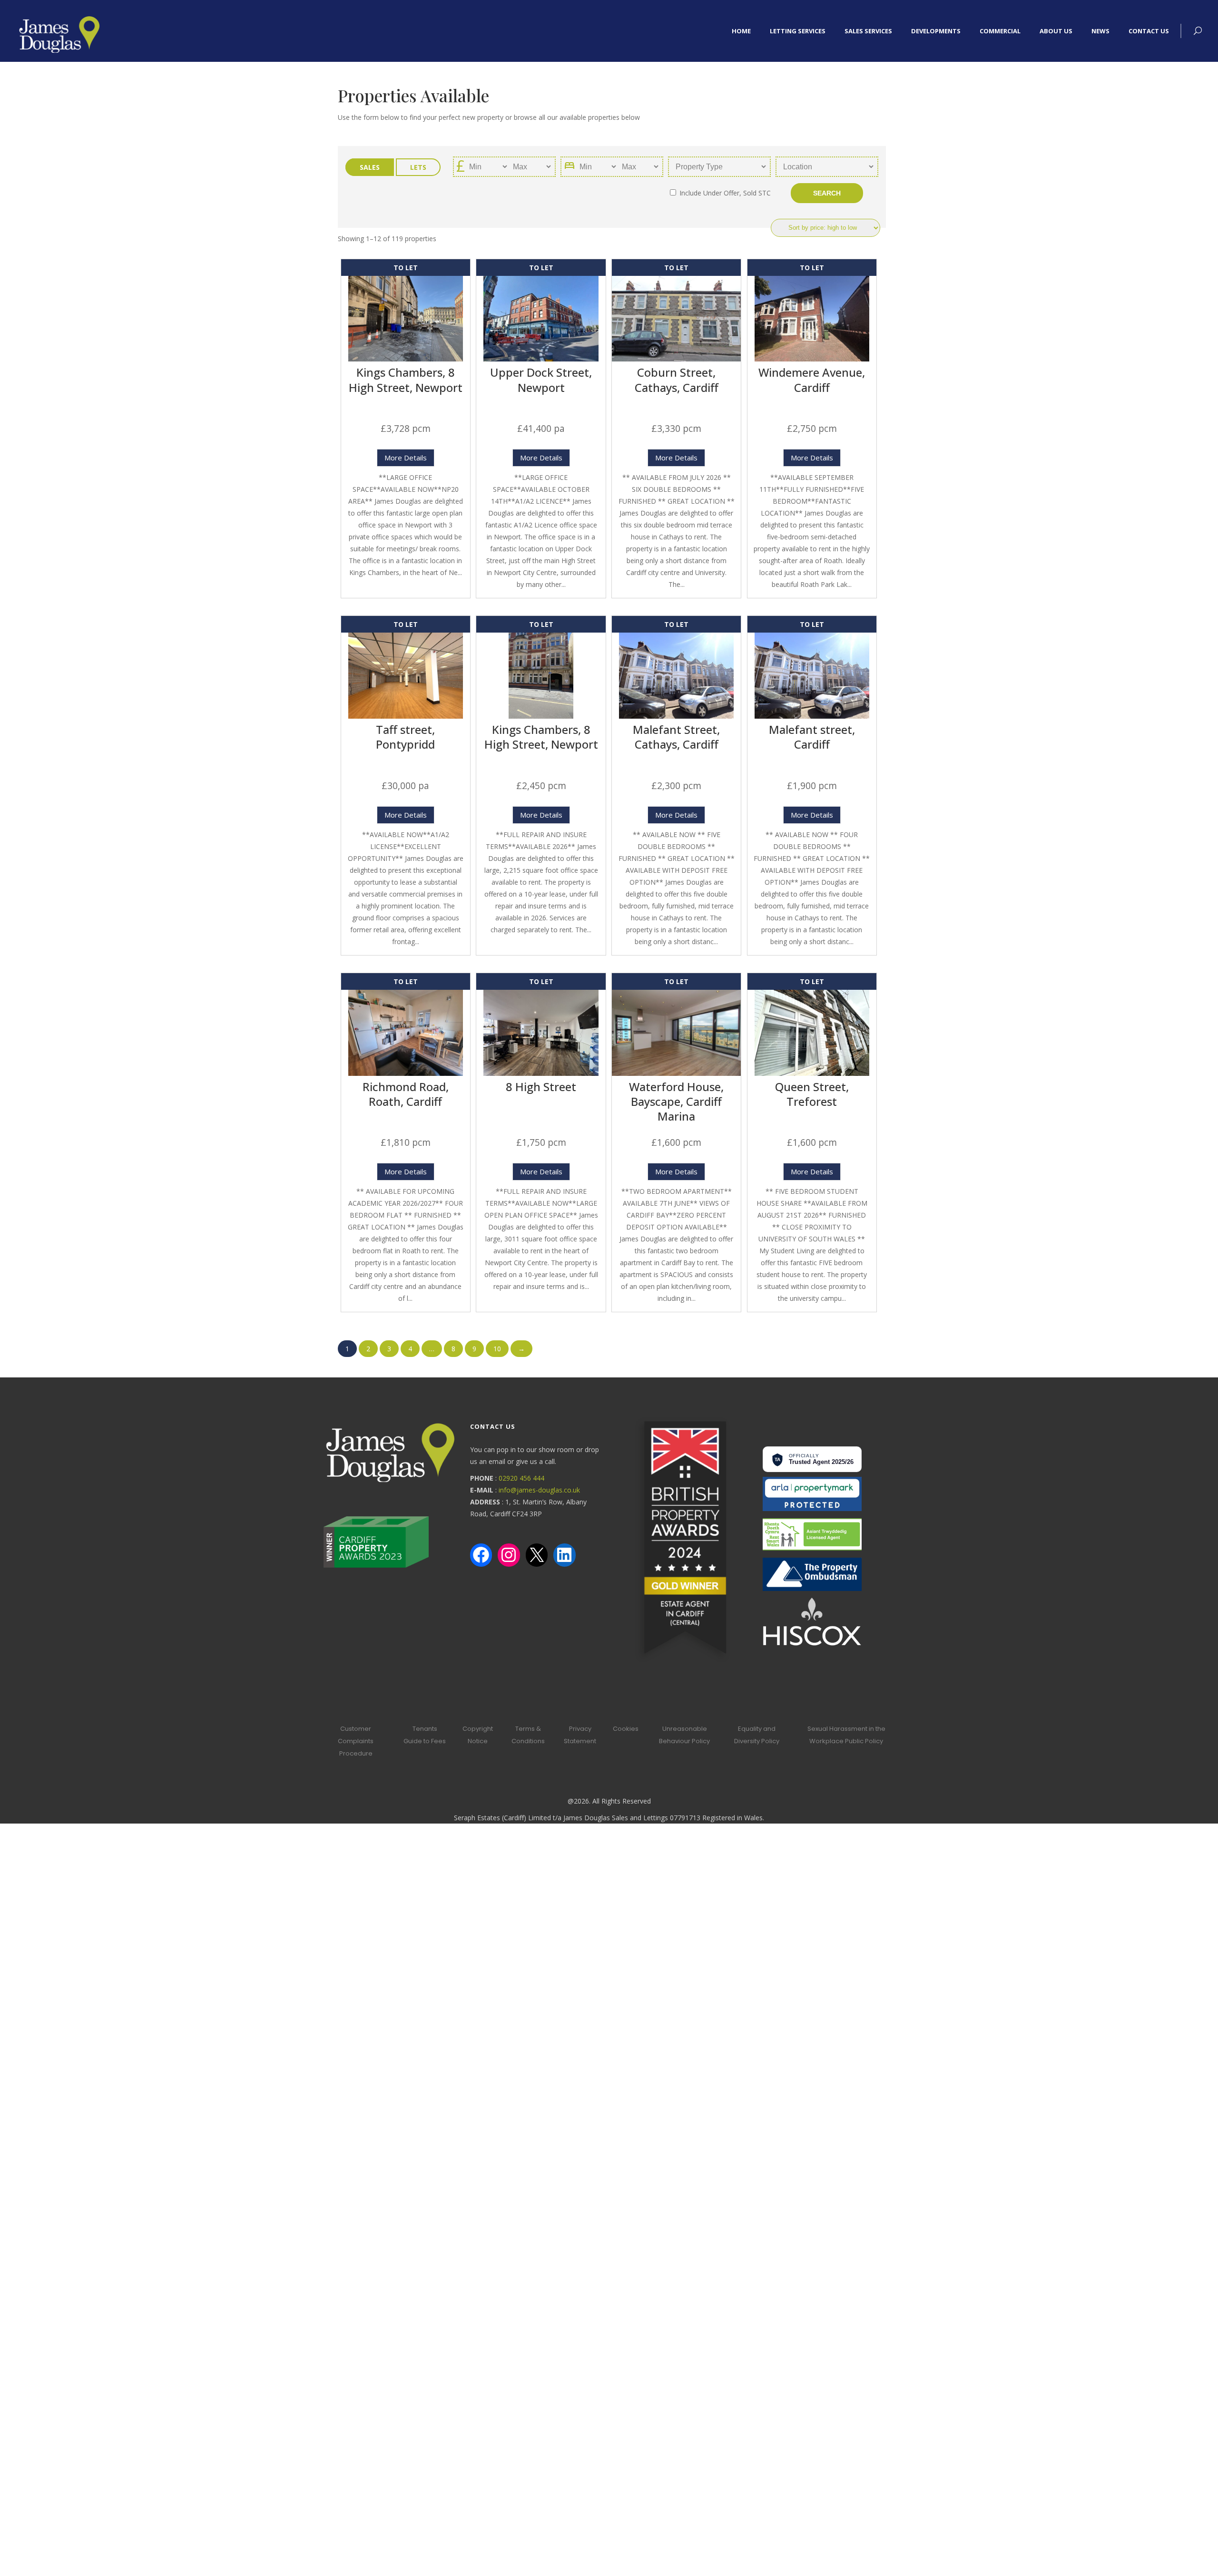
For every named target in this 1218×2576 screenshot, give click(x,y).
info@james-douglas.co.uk (539, 1490)
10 (497, 1349)
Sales (370, 167)
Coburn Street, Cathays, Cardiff (677, 380)
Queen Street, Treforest (812, 1094)
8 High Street (541, 1087)
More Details (406, 458)
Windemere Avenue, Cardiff (812, 380)
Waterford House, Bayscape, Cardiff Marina (676, 1101)
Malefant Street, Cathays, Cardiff (676, 737)
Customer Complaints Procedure (356, 1741)
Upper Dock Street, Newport (541, 380)
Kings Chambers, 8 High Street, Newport (406, 380)
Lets (418, 167)
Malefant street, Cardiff (812, 737)
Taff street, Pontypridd (405, 737)
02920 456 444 (521, 1478)
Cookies (626, 1729)
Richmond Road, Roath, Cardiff (406, 1094)
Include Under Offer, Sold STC (724, 193)
